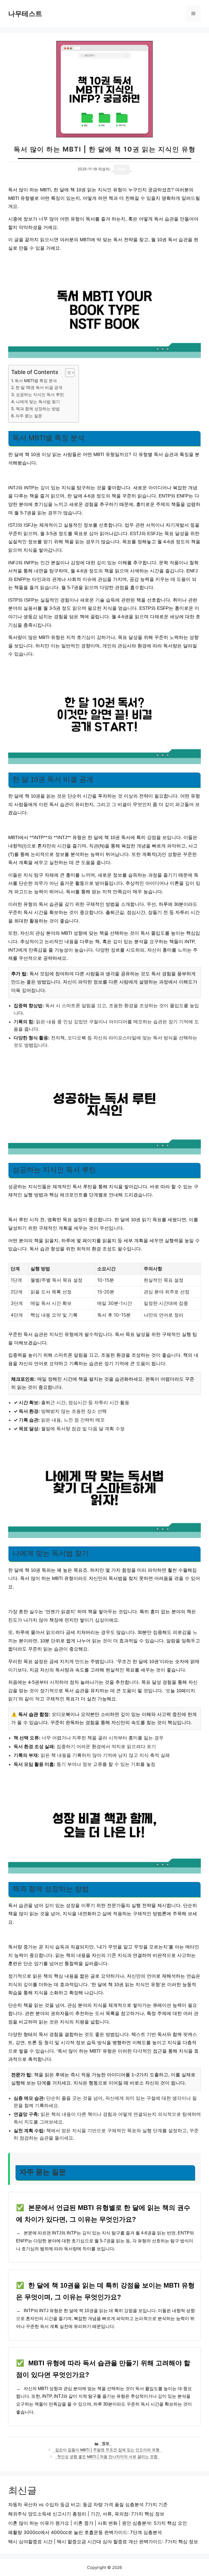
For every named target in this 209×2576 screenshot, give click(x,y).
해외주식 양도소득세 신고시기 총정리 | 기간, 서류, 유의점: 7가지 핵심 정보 (86, 2514)
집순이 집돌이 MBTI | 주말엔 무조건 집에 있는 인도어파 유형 (107, 2450)
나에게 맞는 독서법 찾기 (38, 402)
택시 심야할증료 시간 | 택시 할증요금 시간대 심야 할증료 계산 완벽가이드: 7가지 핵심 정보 (103, 2542)
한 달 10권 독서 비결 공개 (39, 387)
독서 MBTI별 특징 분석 (36, 381)
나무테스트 (25, 14)
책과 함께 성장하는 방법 (38, 409)
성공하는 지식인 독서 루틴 (40, 395)
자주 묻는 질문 (29, 416)
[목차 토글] (67, 373)
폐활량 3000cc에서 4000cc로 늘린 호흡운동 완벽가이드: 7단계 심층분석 (85, 2532)
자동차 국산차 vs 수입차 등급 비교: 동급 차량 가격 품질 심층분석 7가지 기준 (88, 2505)
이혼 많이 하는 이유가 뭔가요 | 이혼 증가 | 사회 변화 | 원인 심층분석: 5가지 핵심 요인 (98, 2523)
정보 (106, 2443)
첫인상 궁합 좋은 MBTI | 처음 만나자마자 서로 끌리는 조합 (107, 2457)
